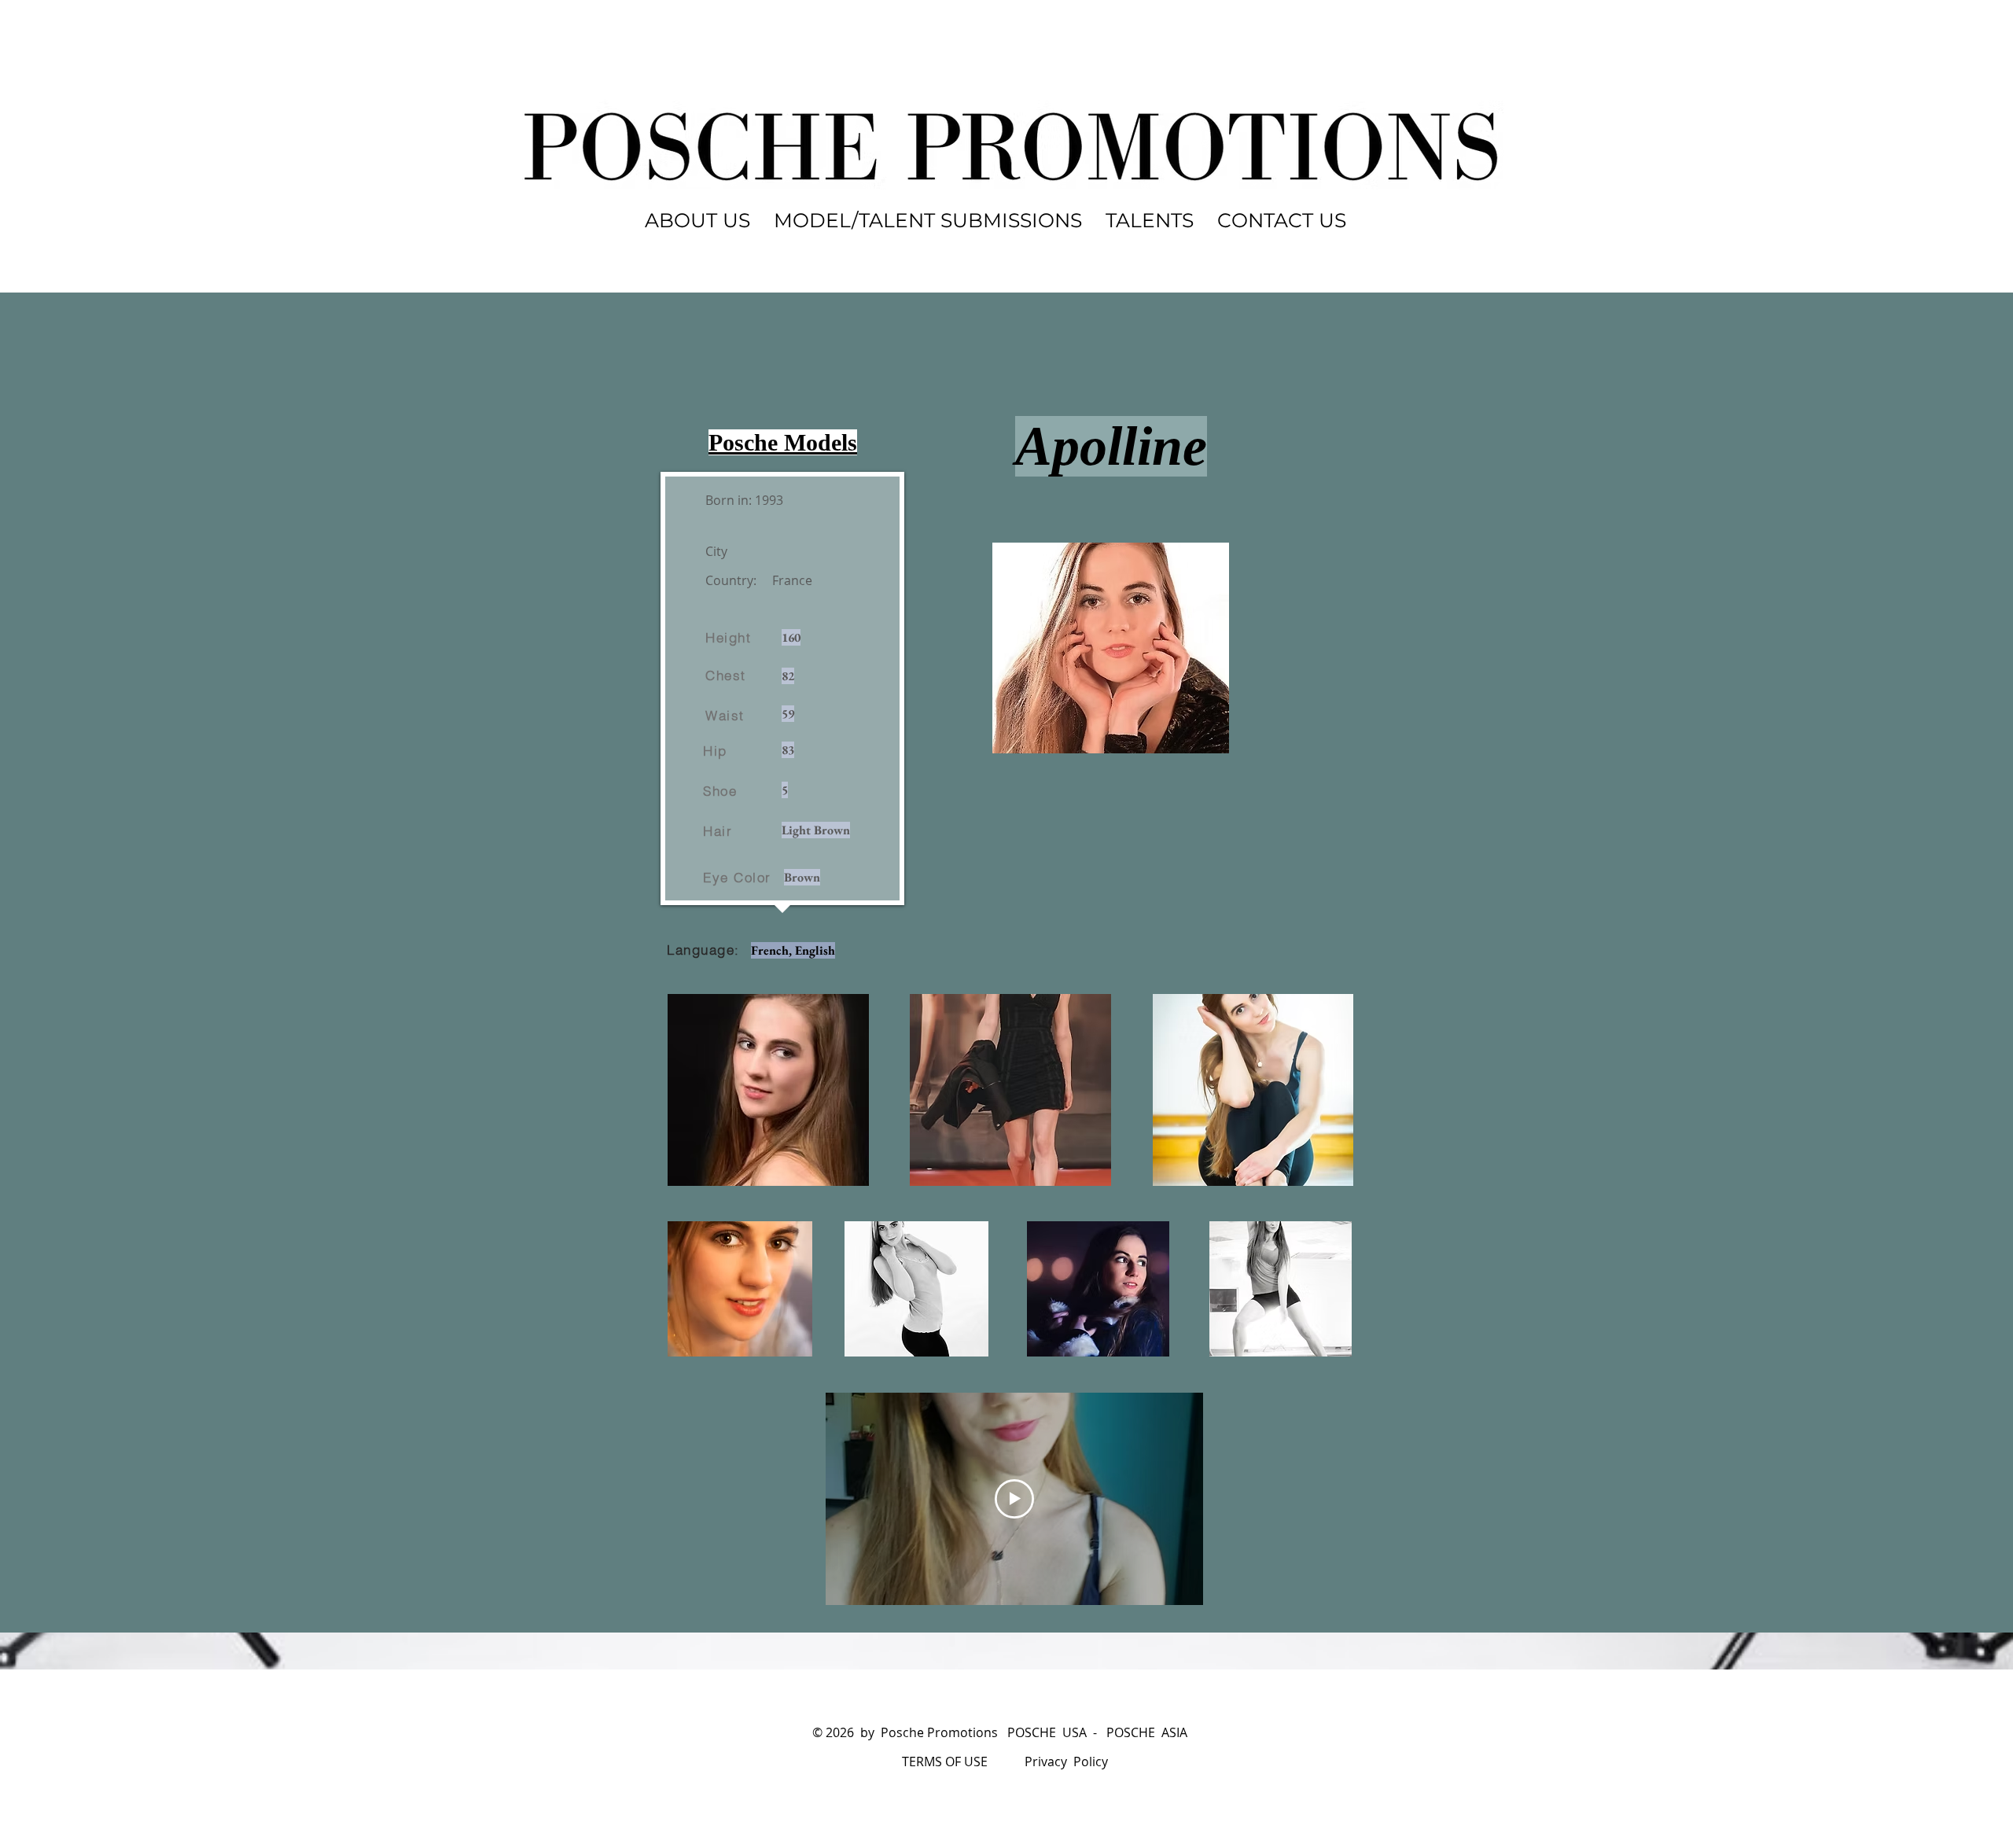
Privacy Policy (1066, 1761)
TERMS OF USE (945, 1761)
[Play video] (1014, 1499)
